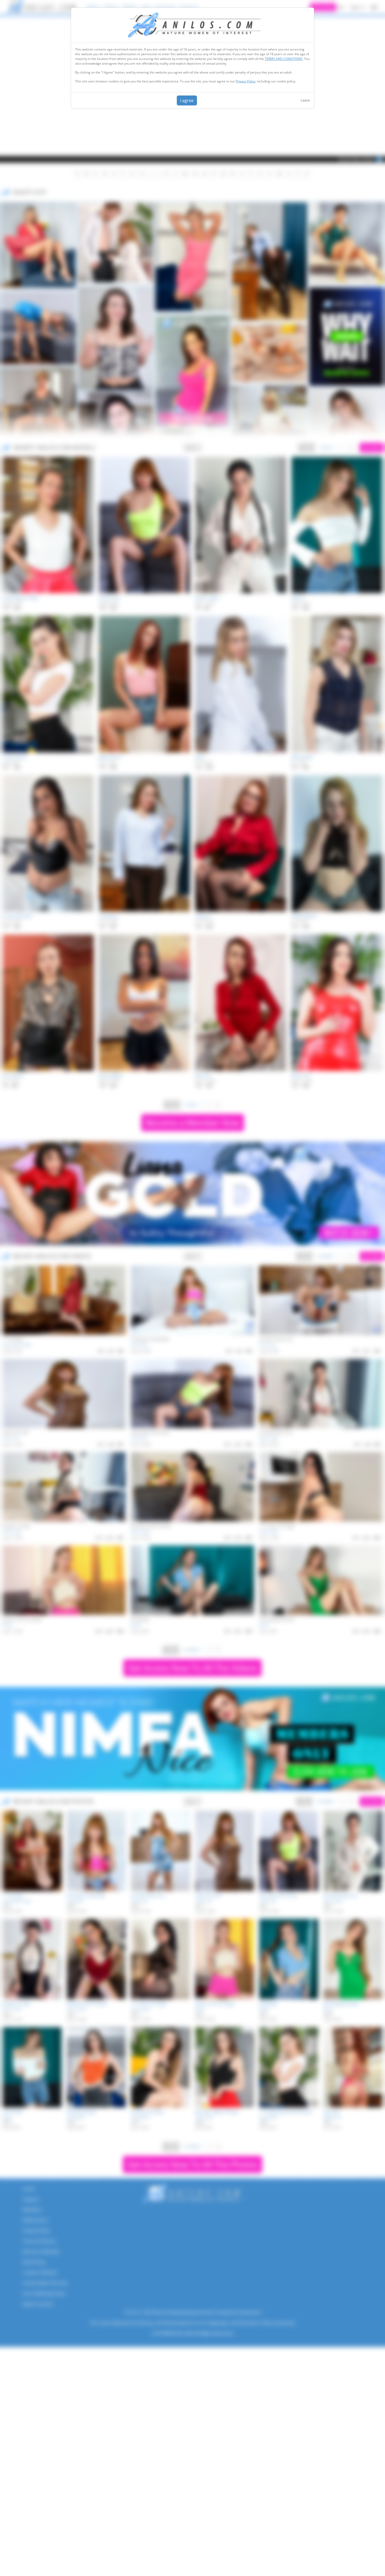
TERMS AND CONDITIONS (284, 59)
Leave (305, 100)
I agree (187, 100)
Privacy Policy (246, 81)
